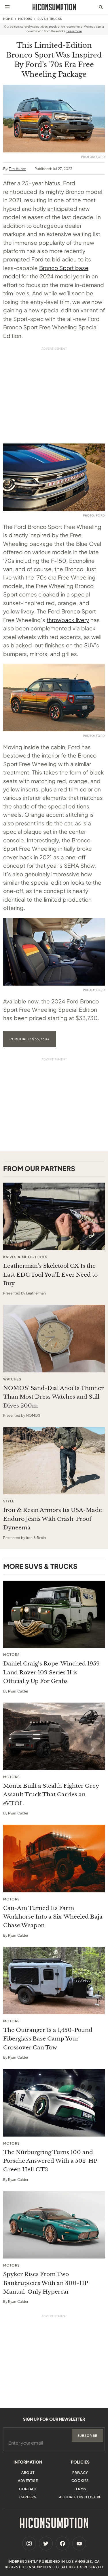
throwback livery (68, 620)
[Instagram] (29, 2544)
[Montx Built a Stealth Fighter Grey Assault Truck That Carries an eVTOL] (54, 1736)
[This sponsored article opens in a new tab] (54, 1216)
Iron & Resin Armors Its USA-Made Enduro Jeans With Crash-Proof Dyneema (53, 1519)
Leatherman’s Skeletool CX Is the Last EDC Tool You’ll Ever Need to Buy (50, 1275)
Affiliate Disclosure (80, 2497)
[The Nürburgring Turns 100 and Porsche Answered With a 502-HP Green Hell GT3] (54, 2103)
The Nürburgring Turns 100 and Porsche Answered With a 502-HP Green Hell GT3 (50, 2161)
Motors (25, 19)
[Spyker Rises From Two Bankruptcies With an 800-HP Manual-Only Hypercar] (54, 2225)
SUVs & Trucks (50, 19)
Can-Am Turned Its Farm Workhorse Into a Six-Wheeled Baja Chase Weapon (53, 1917)
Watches (12, 1379)
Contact (28, 2489)
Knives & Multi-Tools (25, 1257)
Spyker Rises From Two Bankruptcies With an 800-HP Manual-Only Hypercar (46, 2283)
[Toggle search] (101, 7)
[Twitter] (46, 2544)
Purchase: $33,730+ (30, 1039)
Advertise (28, 2481)
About (28, 2473)
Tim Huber (17, 169)
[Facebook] (62, 2544)
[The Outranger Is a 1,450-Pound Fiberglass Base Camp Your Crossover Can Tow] (54, 1981)
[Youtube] (79, 2544)
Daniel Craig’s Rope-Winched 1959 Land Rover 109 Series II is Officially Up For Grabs (51, 1672)
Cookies (80, 2481)
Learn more (74, 31)
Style (9, 1501)
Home (8, 19)
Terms (80, 2489)
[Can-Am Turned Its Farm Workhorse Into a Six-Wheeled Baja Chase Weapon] (54, 1859)
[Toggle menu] (7, 7)
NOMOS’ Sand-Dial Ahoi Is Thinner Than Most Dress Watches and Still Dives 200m (53, 1397)
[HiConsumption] (54, 7)
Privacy (80, 2473)
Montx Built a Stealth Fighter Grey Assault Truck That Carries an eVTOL (51, 1795)
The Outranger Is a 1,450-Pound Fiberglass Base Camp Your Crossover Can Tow (48, 2039)
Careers (28, 2497)
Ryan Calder (18, 1691)
